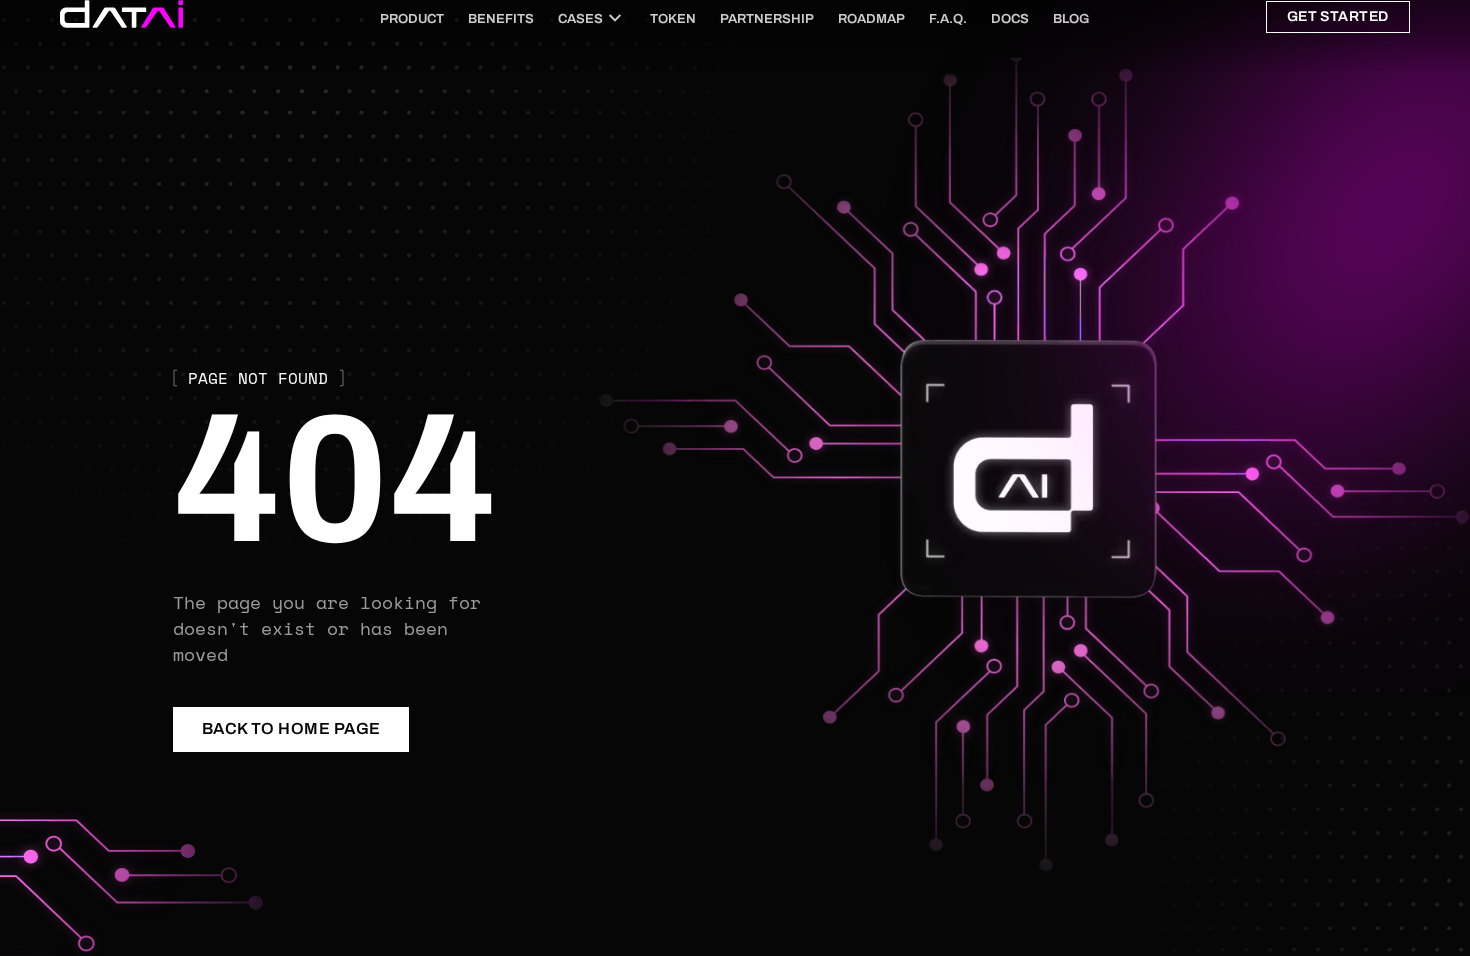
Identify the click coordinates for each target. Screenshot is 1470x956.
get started (1338, 16)
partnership (767, 18)
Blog (1071, 18)
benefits (501, 18)
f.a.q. (948, 18)
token (673, 18)
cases (580, 18)
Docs (1010, 18)
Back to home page (291, 728)
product (412, 18)
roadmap (871, 18)
